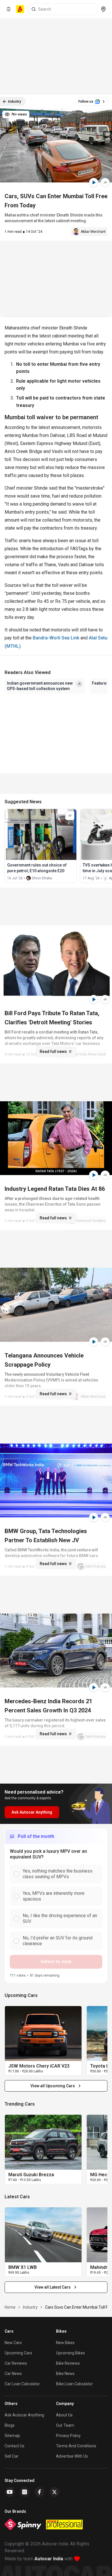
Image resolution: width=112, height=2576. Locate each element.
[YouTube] (10, 2492)
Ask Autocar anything (24, 2415)
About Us (64, 2415)
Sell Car (11, 2456)
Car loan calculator (22, 2384)
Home (10, 2307)
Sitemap (12, 2436)
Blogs (10, 2425)
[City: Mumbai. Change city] (103, 9)
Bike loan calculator (74, 2384)
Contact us (15, 2446)
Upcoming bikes (71, 2353)
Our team (65, 2425)
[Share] (105, 182)
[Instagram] (25, 2492)
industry (30, 2307)
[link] (43, 2034)
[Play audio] (94, 182)
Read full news (53, 1052)
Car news (13, 2374)
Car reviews (16, 2363)
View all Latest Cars (53, 2287)
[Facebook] (40, 2492)
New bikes (65, 2343)
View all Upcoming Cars (53, 2086)
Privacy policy (68, 2436)
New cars (13, 2343)
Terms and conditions (76, 2446)
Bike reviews (68, 2363)
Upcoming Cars (18, 2353)
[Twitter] (55, 2492)
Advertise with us (72, 2456)
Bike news (65, 2374)
